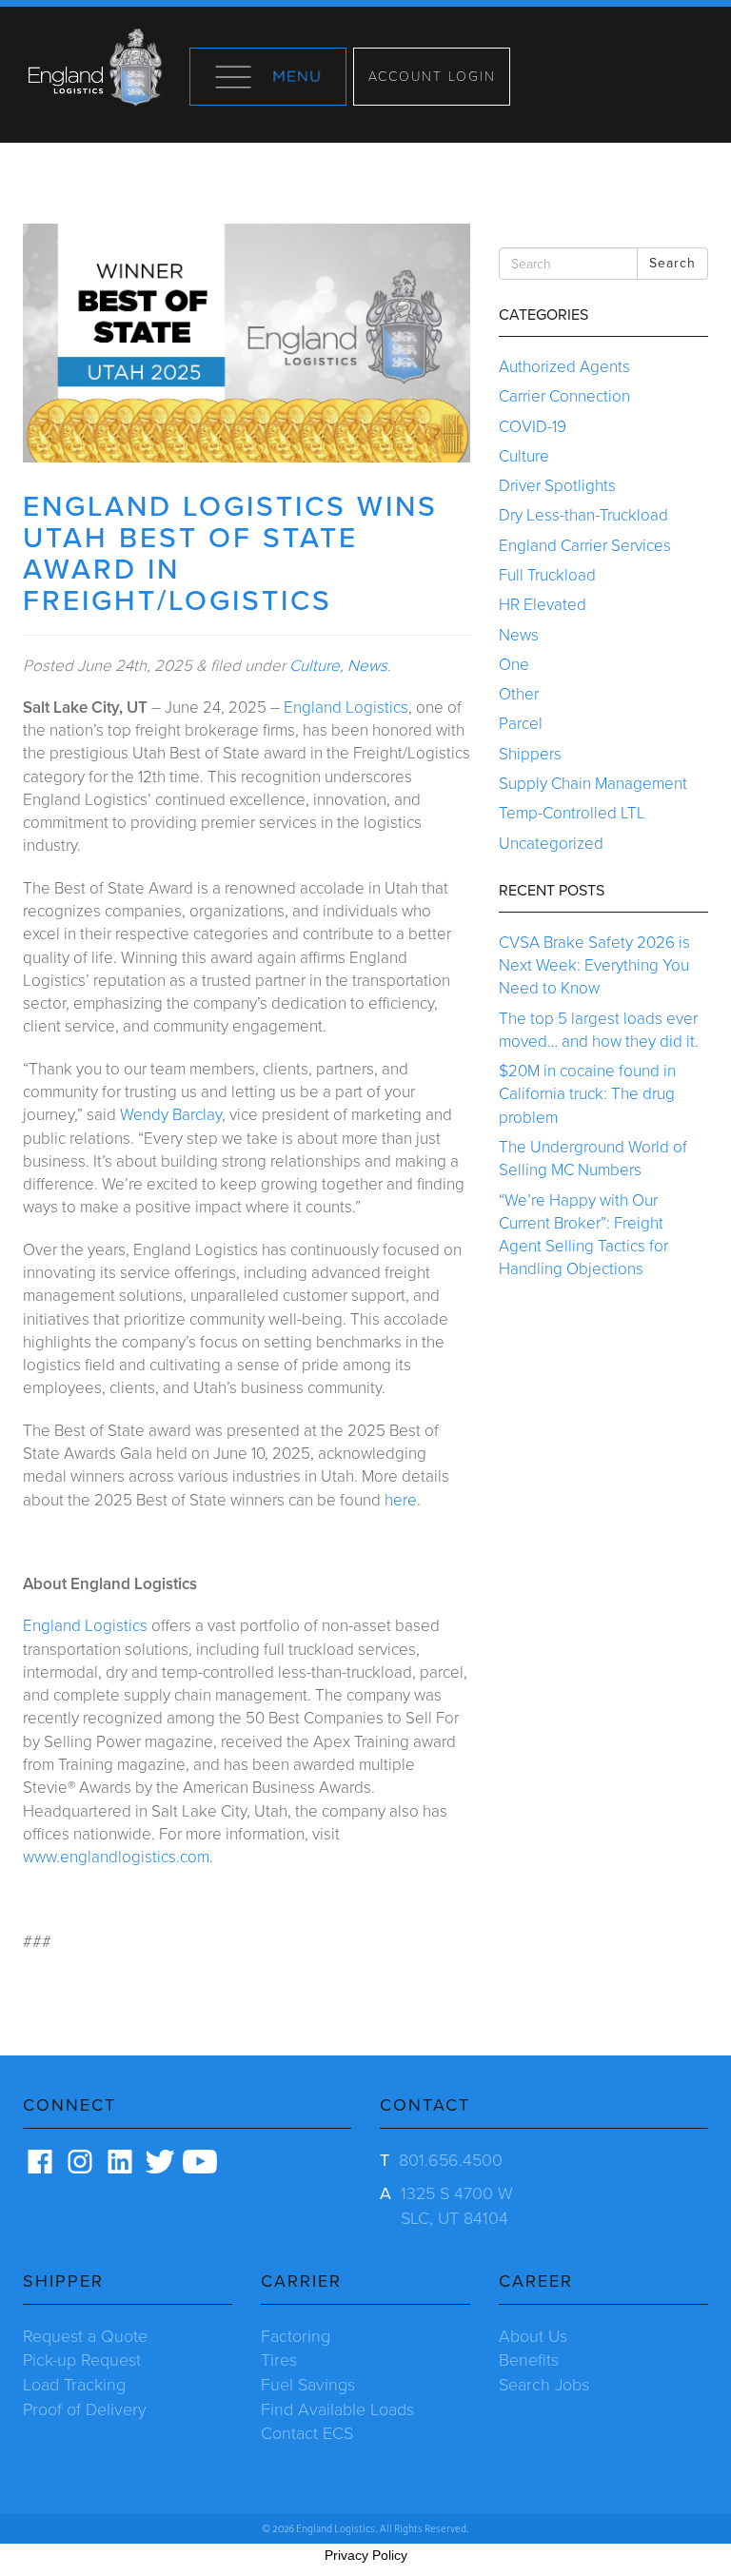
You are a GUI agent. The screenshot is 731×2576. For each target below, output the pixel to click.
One (514, 665)
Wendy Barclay (171, 1115)
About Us (533, 2336)
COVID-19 (533, 427)
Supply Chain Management (593, 784)
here (401, 1500)
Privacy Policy (366, 2555)
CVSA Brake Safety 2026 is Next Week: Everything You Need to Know (594, 966)
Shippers (530, 754)
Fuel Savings (308, 2385)
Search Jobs (544, 2385)
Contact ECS (307, 2433)
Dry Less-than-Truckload (583, 515)
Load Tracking (74, 2385)
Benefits (529, 2360)
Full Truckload (547, 575)
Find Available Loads (337, 2409)
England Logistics (346, 708)
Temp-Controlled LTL (572, 813)
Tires (279, 2360)
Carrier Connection (564, 396)
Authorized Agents (564, 367)
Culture (315, 666)
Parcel (521, 724)
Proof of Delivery (85, 2409)
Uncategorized (551, 844)
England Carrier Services (585, 546)
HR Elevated (543, 605)
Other (519, 694)
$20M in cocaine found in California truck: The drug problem (587, 1094)
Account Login (432, 77)
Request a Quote (85, 2336)
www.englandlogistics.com (116, 1857)
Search (672, 263)
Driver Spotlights (557, 486)
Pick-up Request (82, 2360)
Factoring (296, 2336)
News (367, 666)
